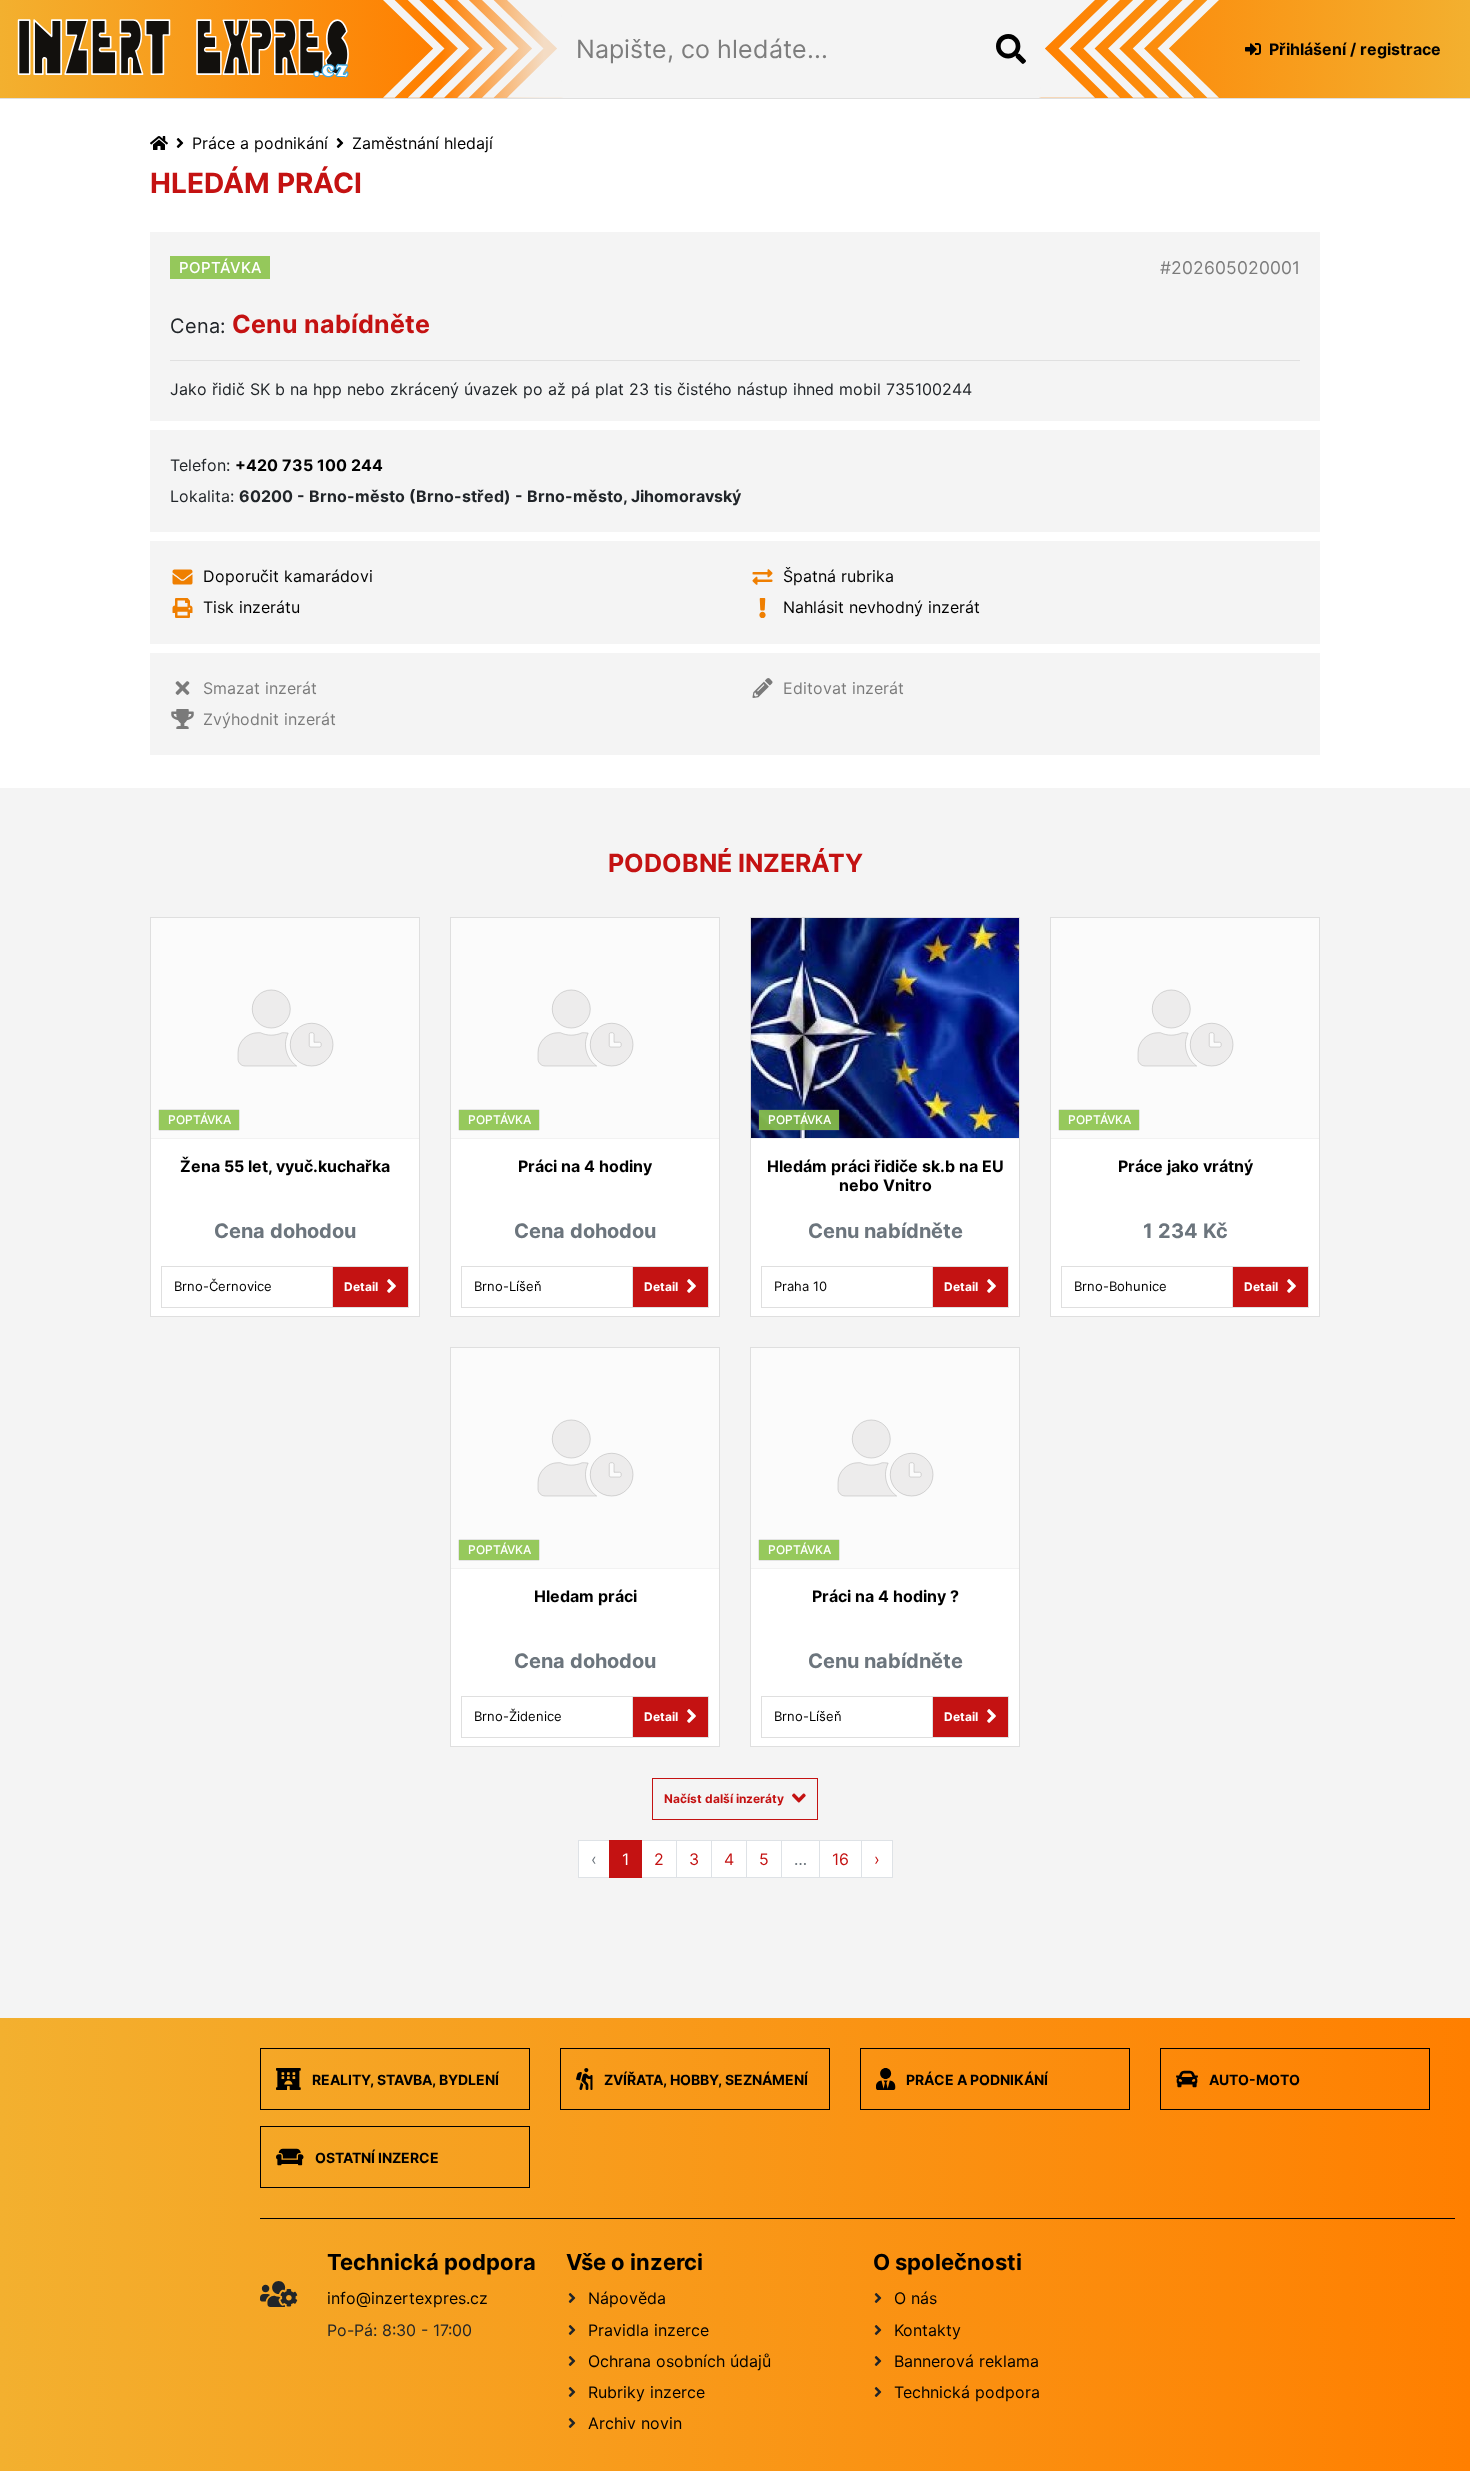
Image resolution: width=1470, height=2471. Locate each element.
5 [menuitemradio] (764, 1859)
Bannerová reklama (966, 2361)
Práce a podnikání (260, 143)
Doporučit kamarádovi (288, 576)
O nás (915, 2298)
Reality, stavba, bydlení (404, 2079)
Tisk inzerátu (251, 607)
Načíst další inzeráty (724, 1798)
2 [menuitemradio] (659, 1859)
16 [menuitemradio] (840, 1859)
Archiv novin (635, 2423)
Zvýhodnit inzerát (269, 719)
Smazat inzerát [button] (260, 688)
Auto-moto (1253, 2079)
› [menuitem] (877, 1859)
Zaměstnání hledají (422, 143)
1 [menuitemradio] (625, 1859)
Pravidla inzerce (648, 2330)
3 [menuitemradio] (694, 1859)
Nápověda (627, 2298)
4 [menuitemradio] (729, 1859)
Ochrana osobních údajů (679, 2361)
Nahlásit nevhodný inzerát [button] (881, 607)
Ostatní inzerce (375, 2157)
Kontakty (927, 2330)
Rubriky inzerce (646, 2392)
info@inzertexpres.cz (407, 2298)
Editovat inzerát (843, 688)
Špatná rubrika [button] (838, 576)
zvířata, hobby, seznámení (704, 2079)
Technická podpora (967, 2392)
